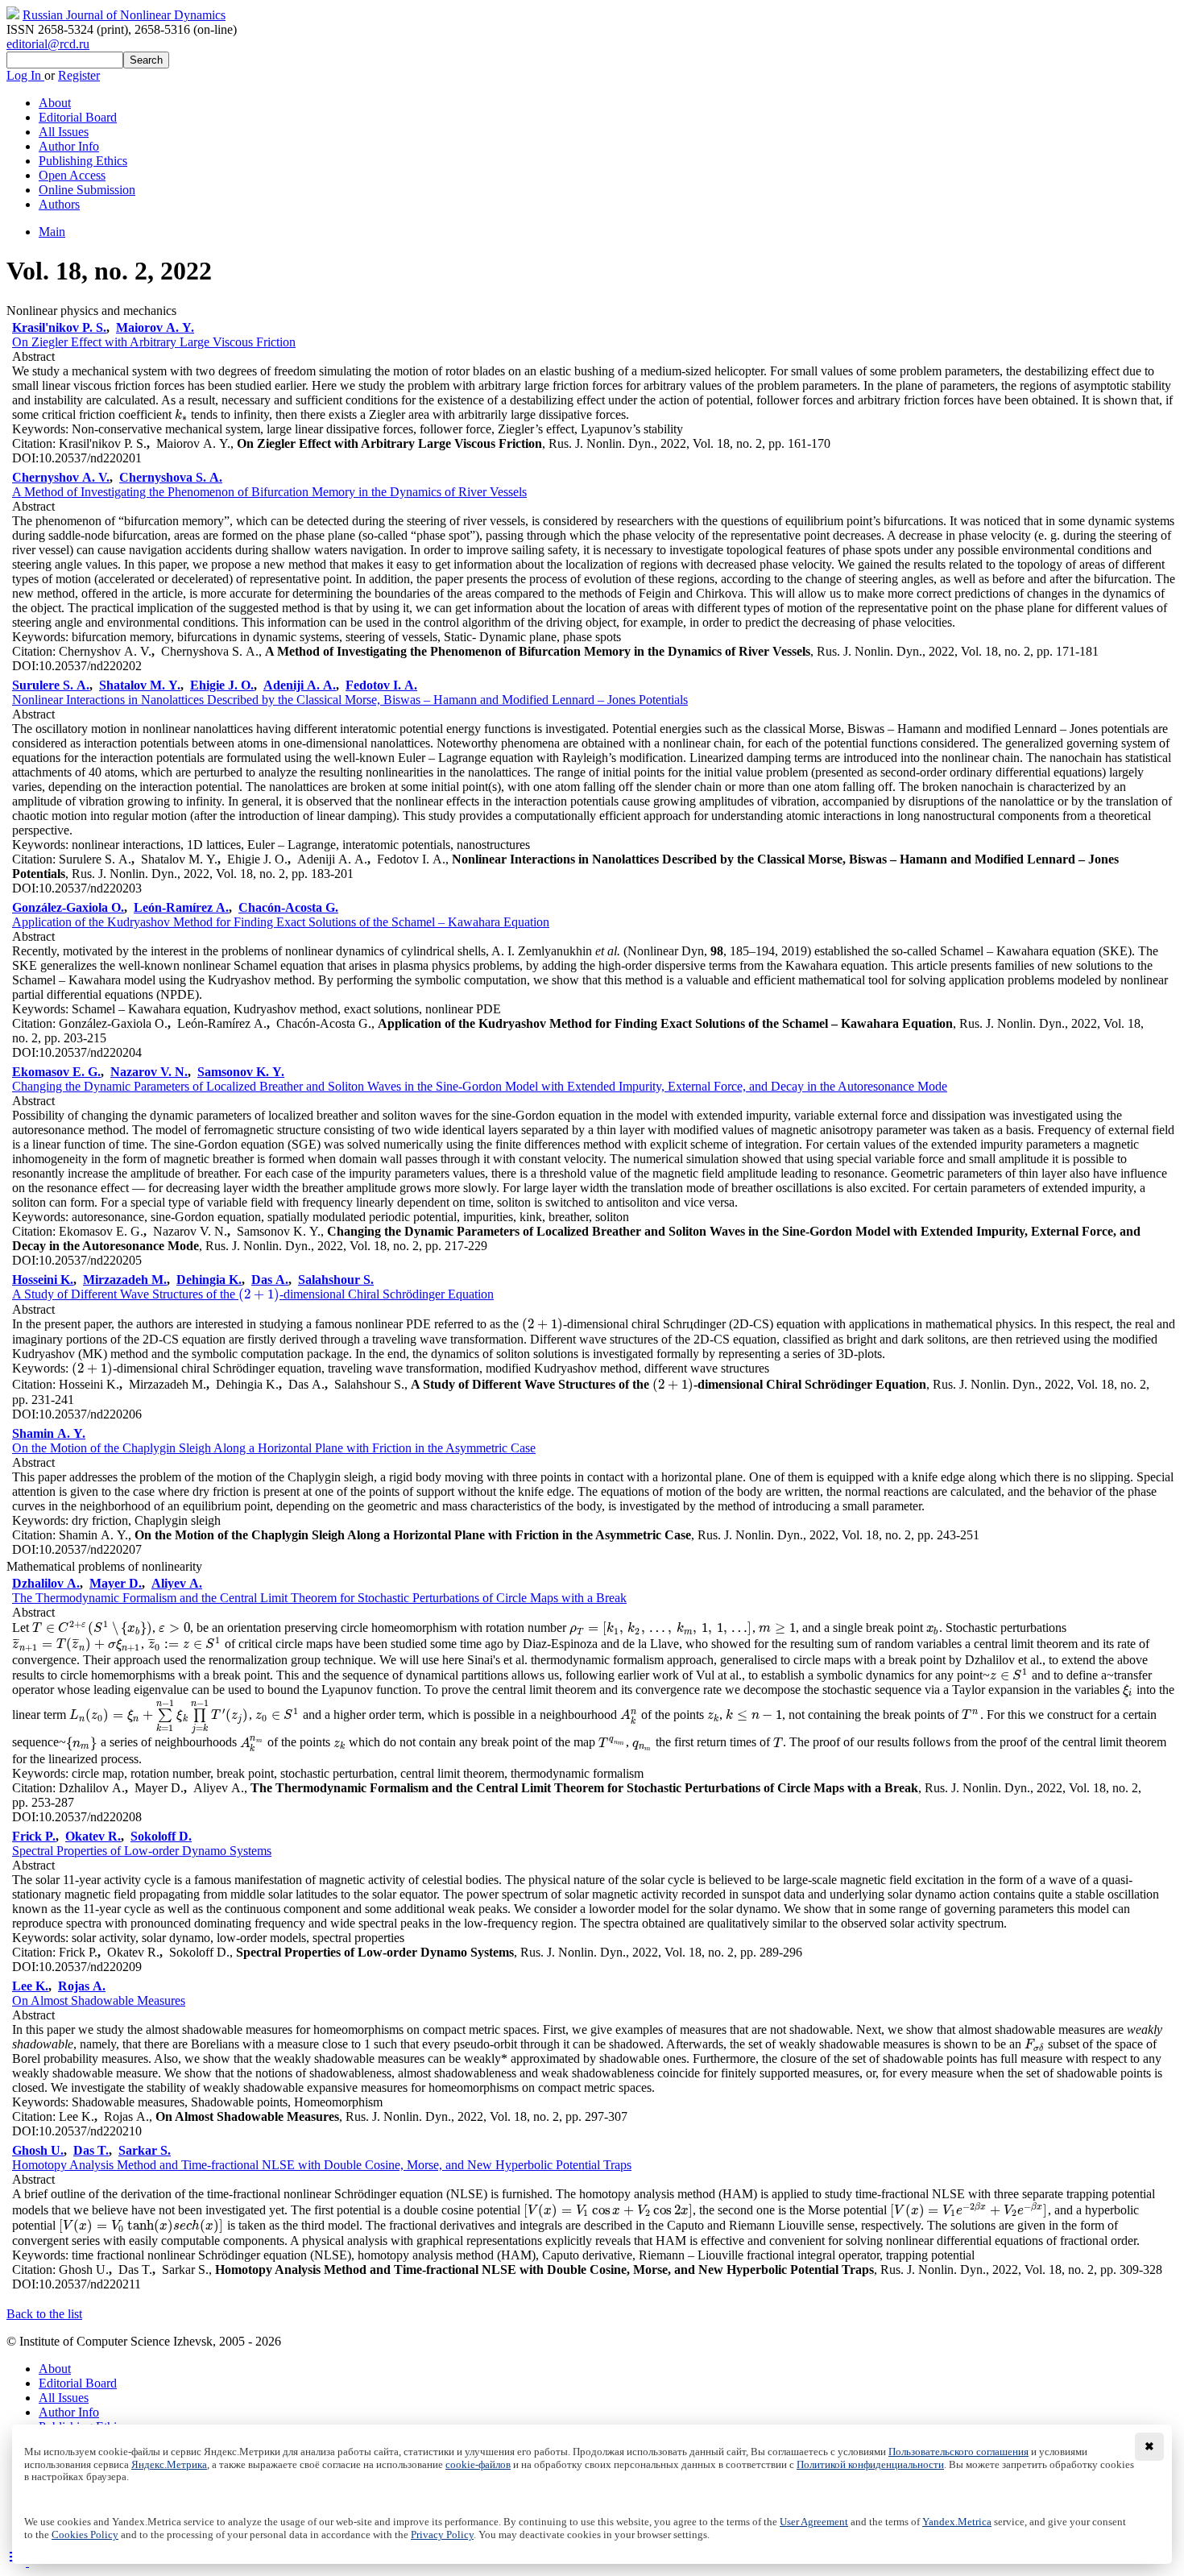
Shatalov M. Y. (140, 685)
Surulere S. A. (51, 685)
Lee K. (30, 1986)
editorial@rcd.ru (48, 44)
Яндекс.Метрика (169, 2465)
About (55, 103)
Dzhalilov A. (46, 1583)
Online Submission (87, 190)
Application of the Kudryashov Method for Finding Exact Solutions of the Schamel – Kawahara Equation (281, 922)
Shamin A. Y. (49, 1433)
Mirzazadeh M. (125, 1280)
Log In (25, 75)
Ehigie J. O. (222, 685)
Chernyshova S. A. (171, 477)
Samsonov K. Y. (241, 1072)
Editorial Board (78, 117)
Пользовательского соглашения (958, 2452)
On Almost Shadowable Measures (99, 2000)
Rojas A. (82, 1986)
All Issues (64, 132)
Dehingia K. (209, 1280)
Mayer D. (116, 1583)
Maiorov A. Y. (155, 327)
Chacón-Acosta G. (288, 907)
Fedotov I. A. (381, 685)
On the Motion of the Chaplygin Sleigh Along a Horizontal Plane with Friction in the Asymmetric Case (274, 1448)
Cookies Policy (85, 2535)
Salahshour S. (336, 1280)
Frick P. (34, 1836)
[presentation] (181, 414)
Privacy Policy (442, 2535)
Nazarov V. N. (149, 1072)
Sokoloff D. (161, 1836)
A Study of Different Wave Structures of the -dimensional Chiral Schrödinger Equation (253, 1294)
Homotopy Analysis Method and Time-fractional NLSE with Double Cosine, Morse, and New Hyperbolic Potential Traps (322, 2165)
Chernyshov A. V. (61, 477)
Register (79, 75)
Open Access (72, 175)
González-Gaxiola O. (68, 907)
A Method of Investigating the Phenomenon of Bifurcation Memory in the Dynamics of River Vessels (269, 492)
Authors (59, 204)
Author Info (69, 146)
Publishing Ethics (83, 161)
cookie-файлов (478, 2465)
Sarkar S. (145, 2150)
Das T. (91, 2150)
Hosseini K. (43, 1280)
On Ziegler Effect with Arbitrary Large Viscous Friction (154, 342)
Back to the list (44, 2314)
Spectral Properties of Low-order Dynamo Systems (142, 1851)
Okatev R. (93, 1836)
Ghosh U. (38, 2150)
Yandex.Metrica (957, 2522)
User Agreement (814, 2522)
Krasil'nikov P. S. (59, 327)
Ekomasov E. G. (56, 1072)
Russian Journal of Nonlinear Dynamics (124, 15)
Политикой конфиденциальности (870, 2465)
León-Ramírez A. (181, 907)
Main (52, 232)
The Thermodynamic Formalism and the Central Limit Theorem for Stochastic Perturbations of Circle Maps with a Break (319, 1598)
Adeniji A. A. (300, 685)
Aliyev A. (177, 1583)
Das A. (270, 1280)
